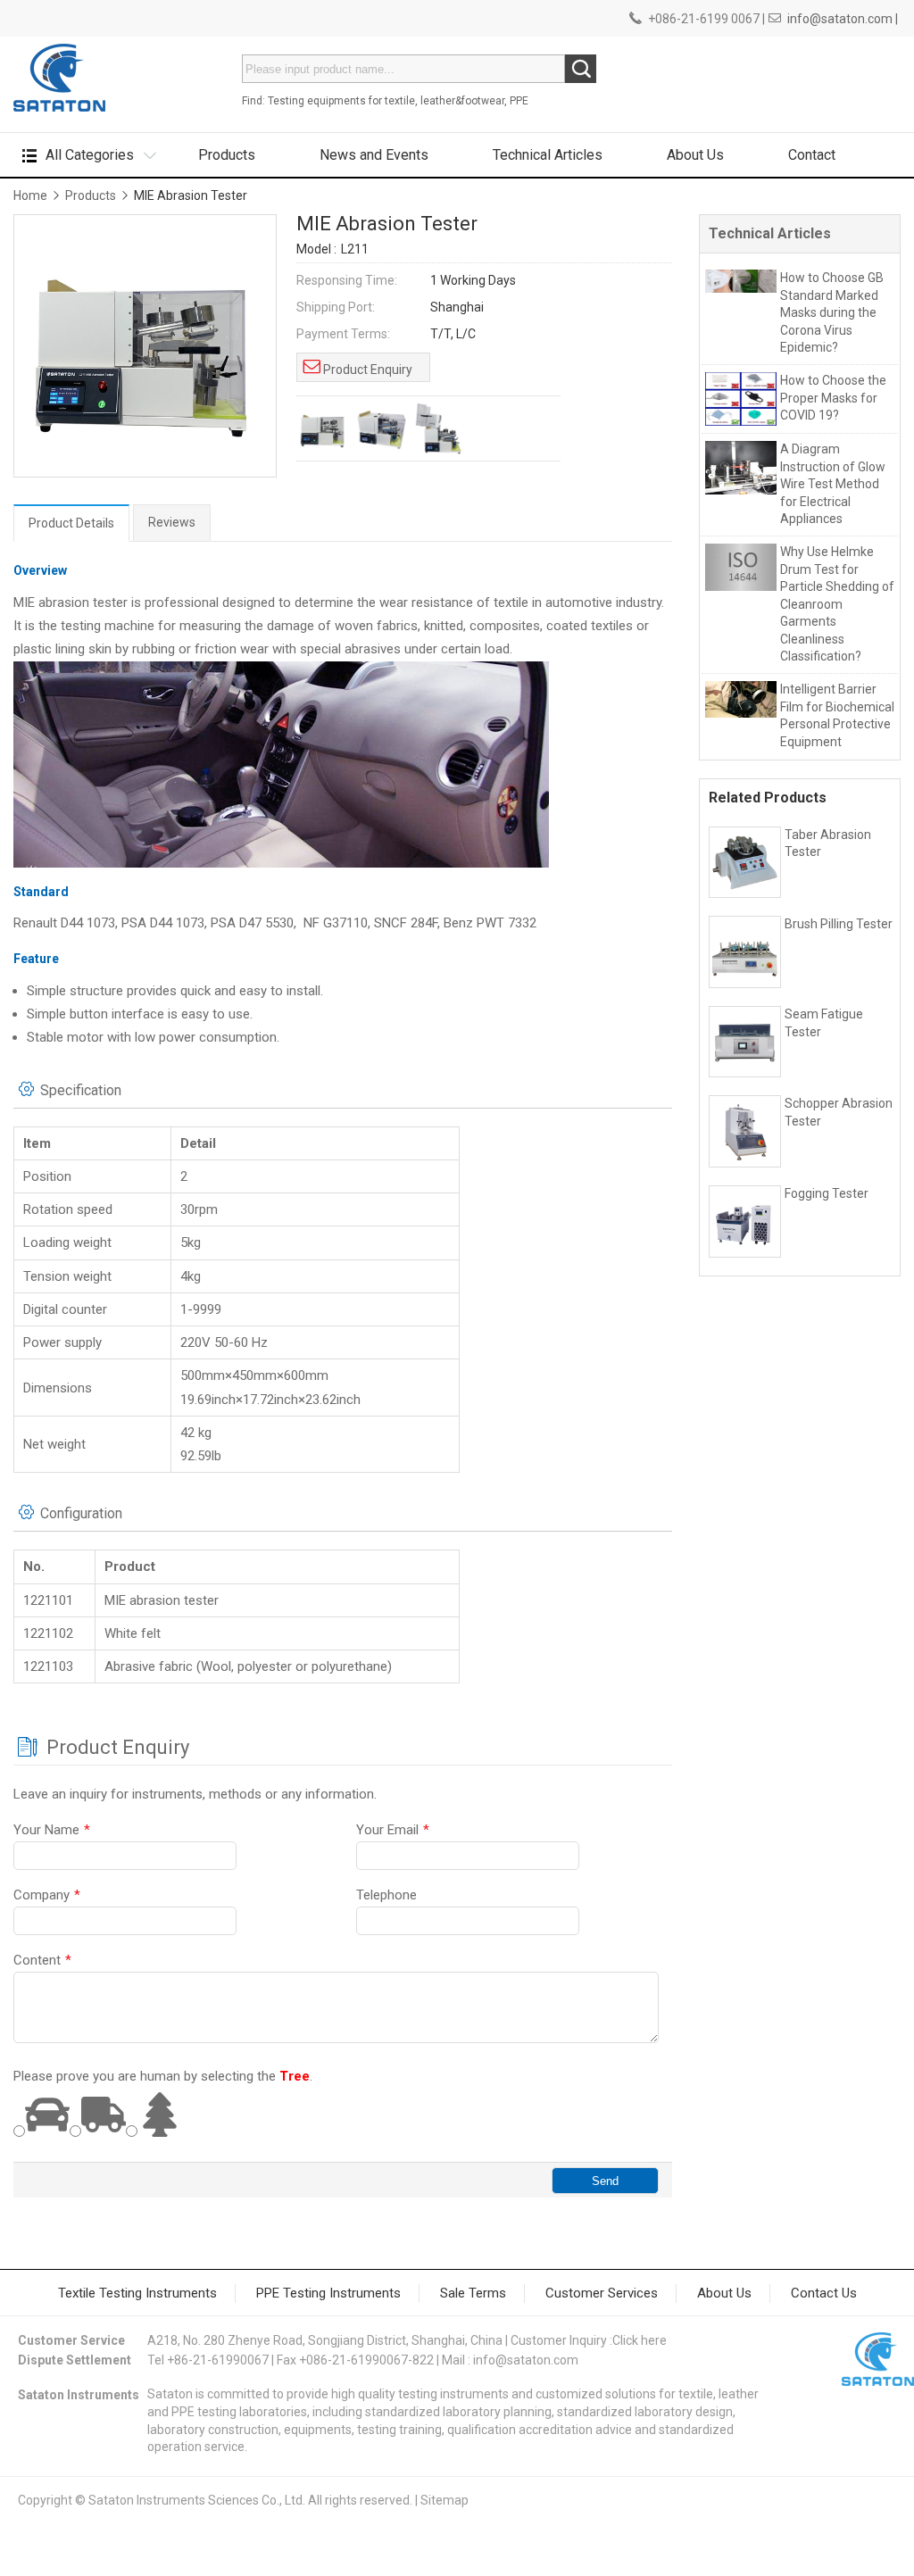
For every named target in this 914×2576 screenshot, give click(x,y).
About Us (695, 155)
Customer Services (602, 2293)
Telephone (386, 1895)
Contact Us (824, 2293)
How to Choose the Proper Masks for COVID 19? (833, 398)
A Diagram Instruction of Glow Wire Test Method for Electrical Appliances (833, 484)
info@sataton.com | (843, 19)
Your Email (393, 1830)
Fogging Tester (827, 1193)
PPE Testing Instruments (328, 2293)
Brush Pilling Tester (839, 924)
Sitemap (445, 2500)
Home (30, 195)
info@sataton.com (526, 2360)
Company (47, 1895)
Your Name (52, 1830)
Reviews (172, 522)
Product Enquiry (368, 370)
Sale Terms (473, 2293)
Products (227, 155)
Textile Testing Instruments (137, 2293)
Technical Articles (548, 155)
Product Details (71, 523)
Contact (812, 155)
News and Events (374, 155)
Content (42, 1960)
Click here (640, 2340)
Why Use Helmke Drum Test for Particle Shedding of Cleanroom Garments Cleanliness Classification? (837, 604)
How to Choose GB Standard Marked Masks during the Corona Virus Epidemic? (832, 312)
